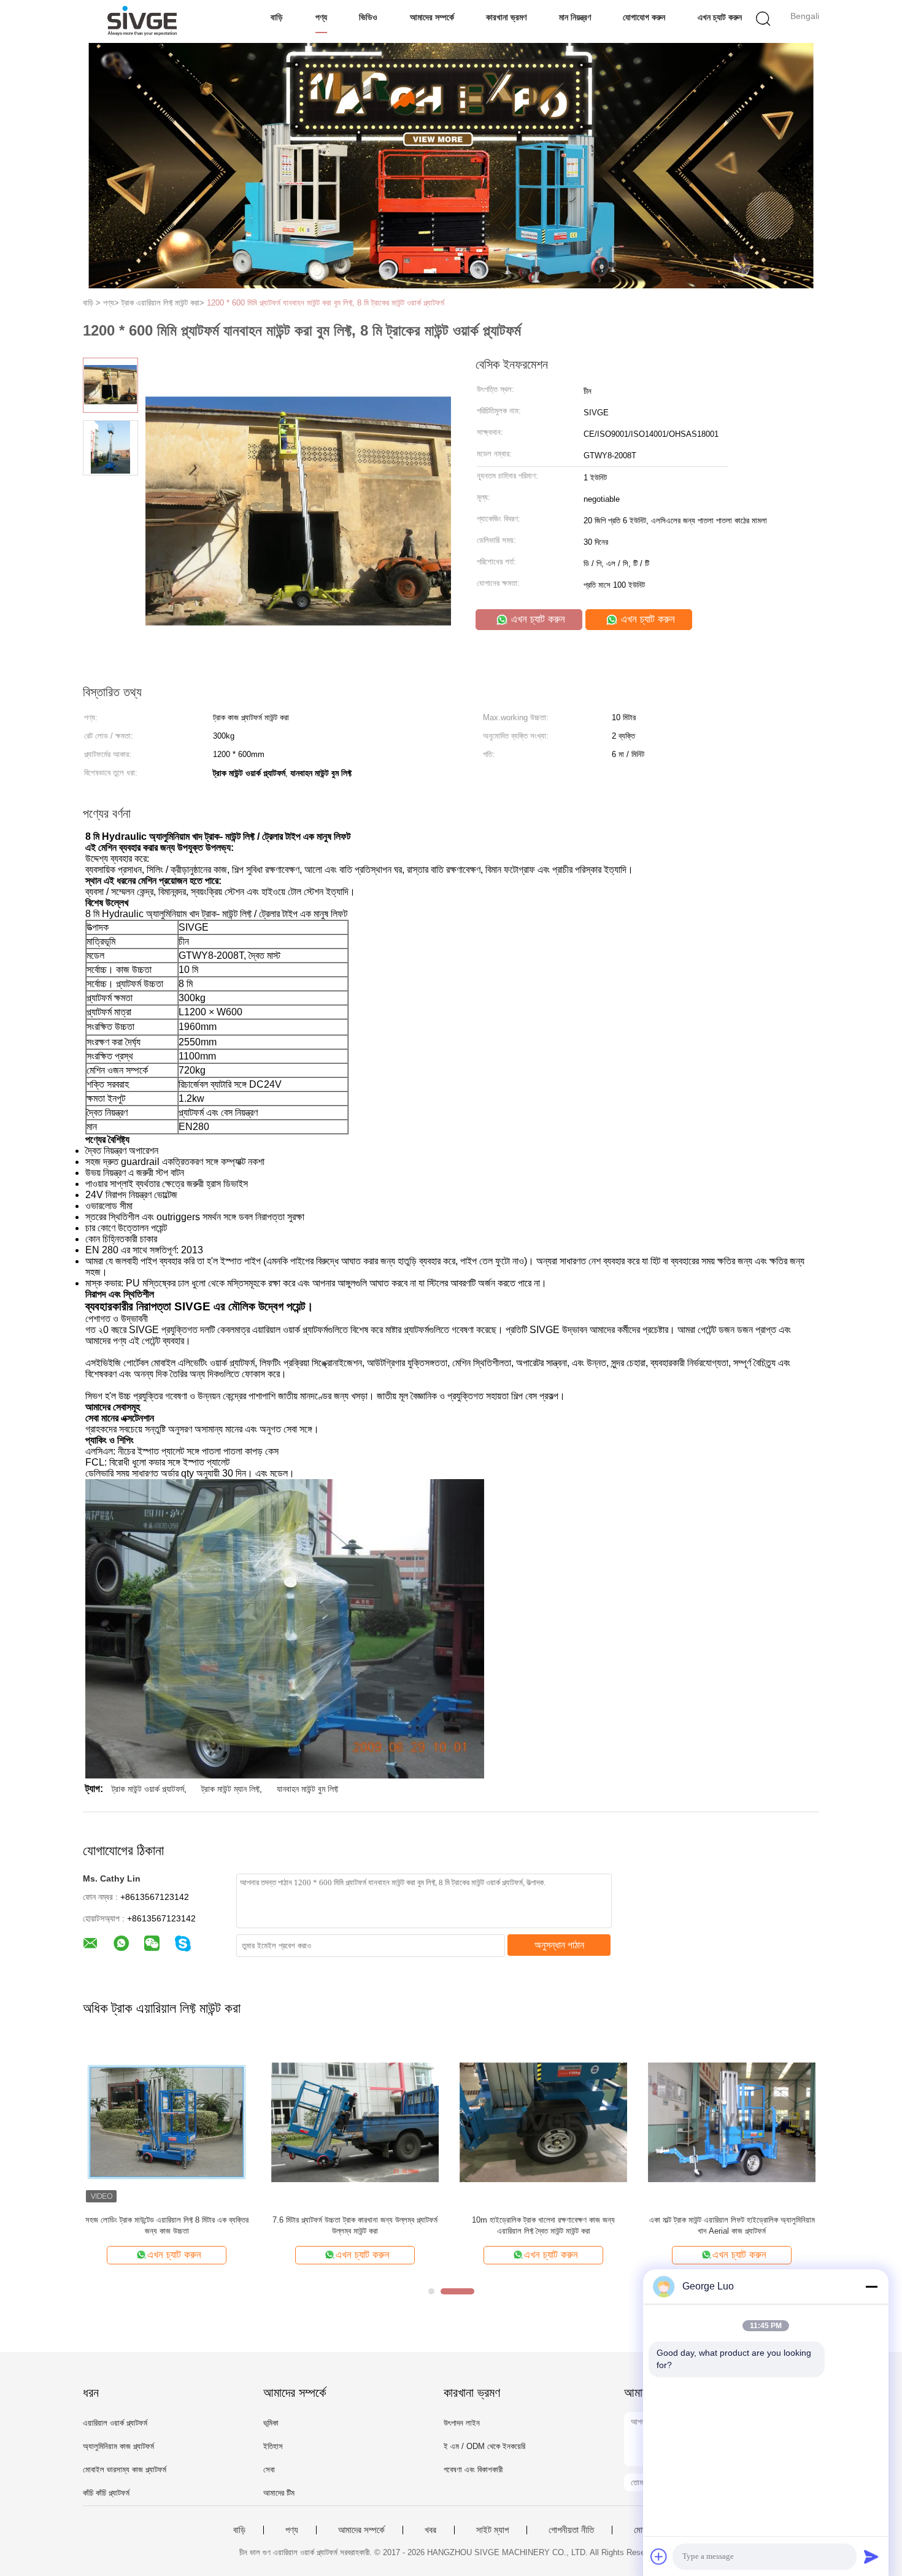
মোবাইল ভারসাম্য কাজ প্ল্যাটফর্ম (125, 2470)
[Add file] (659, 2556)
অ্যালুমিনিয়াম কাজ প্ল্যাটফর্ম (118, 2446)
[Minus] (871, 2286)
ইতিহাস (273, 2446)
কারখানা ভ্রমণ (506, 17)
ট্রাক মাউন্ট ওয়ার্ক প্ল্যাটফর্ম (148, 1789)
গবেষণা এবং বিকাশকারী (473, 2470)
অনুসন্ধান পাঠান (559, 1945)
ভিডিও (368, 17)
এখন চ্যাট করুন (720, 17)
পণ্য (321, 17)
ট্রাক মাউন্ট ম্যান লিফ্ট (230, 1789)
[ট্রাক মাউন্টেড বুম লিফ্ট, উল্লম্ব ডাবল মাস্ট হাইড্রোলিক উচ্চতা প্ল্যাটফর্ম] (167, 2122)
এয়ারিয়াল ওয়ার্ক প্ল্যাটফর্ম (115, 2423)
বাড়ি (277, 17)
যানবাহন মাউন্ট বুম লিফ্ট (307, 1789)
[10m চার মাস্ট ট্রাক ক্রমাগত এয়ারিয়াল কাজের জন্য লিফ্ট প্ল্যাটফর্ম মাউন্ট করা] (732, 2122)
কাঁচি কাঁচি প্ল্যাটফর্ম (106, 2493)
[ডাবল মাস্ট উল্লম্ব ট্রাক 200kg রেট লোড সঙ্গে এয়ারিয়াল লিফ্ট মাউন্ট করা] (355, 2122)
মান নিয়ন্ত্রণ (575, 17)
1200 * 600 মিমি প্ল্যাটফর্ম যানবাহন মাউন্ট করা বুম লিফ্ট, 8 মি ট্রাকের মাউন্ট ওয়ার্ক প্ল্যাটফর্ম (326, 303)
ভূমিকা (271, 2423)
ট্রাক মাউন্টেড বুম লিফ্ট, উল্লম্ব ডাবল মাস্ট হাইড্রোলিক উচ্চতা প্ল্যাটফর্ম (167, 2225)
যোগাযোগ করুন (644, 17)
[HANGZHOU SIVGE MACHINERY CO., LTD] (143, 21)
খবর (430, 2530)
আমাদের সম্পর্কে (432, 17)
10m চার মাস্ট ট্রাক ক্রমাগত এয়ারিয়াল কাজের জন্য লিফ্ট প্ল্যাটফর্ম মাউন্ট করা (732, 2225)
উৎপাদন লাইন (462, 2423)
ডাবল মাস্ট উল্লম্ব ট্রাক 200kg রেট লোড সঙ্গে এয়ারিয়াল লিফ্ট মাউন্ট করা (355, 2225)
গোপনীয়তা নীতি (571, 2530)
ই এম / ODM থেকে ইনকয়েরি (484, 2446)
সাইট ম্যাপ (492, 2530)
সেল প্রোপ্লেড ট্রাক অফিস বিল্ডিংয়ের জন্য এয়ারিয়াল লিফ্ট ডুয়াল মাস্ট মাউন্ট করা (543, 2225)
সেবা (269, 2470)
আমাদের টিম (279, 2493)
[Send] (871, 2556)
